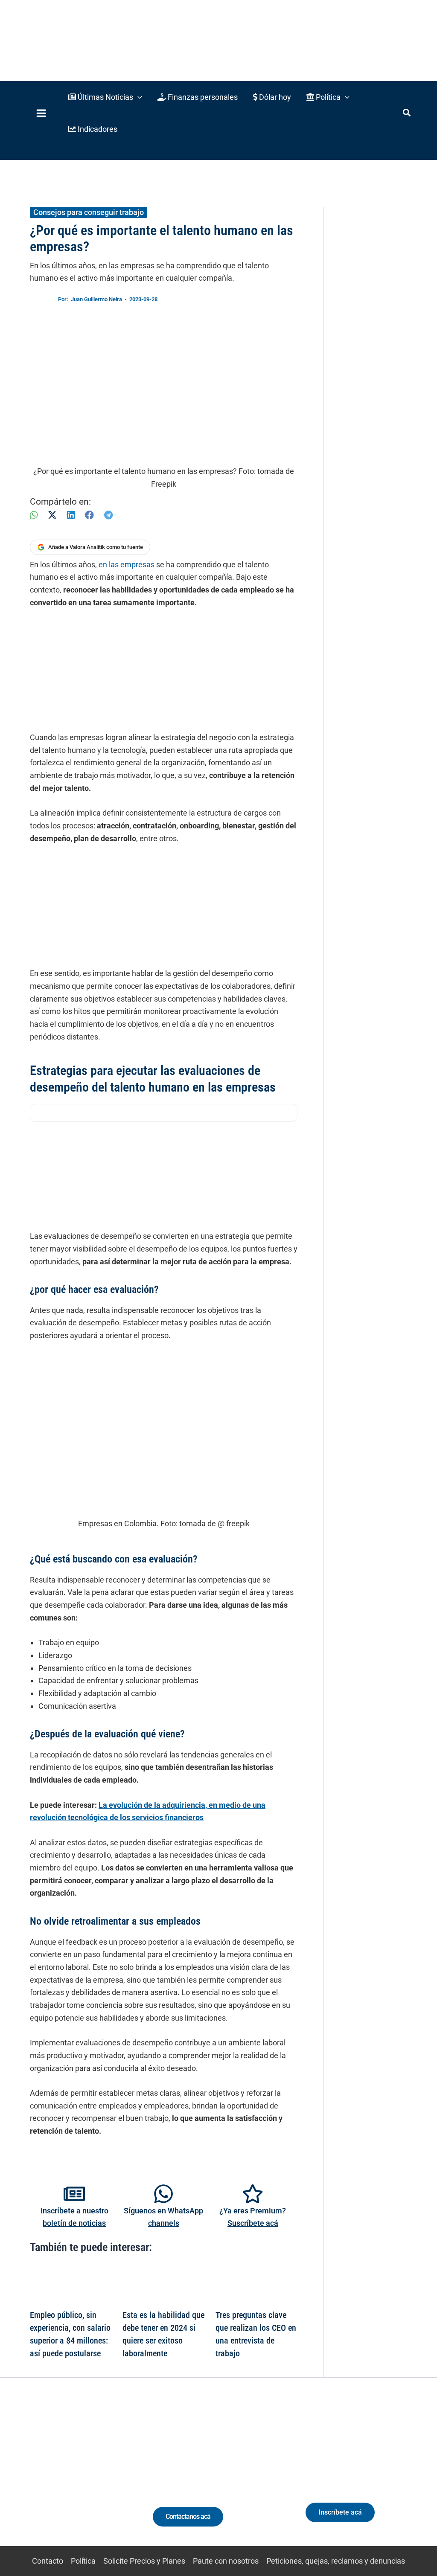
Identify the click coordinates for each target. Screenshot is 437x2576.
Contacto (48, 2561)
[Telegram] (108, 515)
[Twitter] (26, 2478)
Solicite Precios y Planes (144, 2561)
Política (83, 2561)
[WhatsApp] (34, 515)
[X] (52, 515)
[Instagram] (58, 2478)
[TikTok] (74, 2478)
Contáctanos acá (188, 2516)
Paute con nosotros (226, 2561)
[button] (105, 97)
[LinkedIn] (71, 515)
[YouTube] (89, 2478)
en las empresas (127, 565)
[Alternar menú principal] (41, 113)
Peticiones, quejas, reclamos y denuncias (336, 2561)
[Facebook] (89, 515)
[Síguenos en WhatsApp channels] (163, 2194)
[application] (138, 97)
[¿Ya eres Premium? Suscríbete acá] (253, 2194)
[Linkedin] (42, 2478)
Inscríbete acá (340, 2512)
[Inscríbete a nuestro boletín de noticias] (74, 2194)
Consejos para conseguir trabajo (89, 212)
